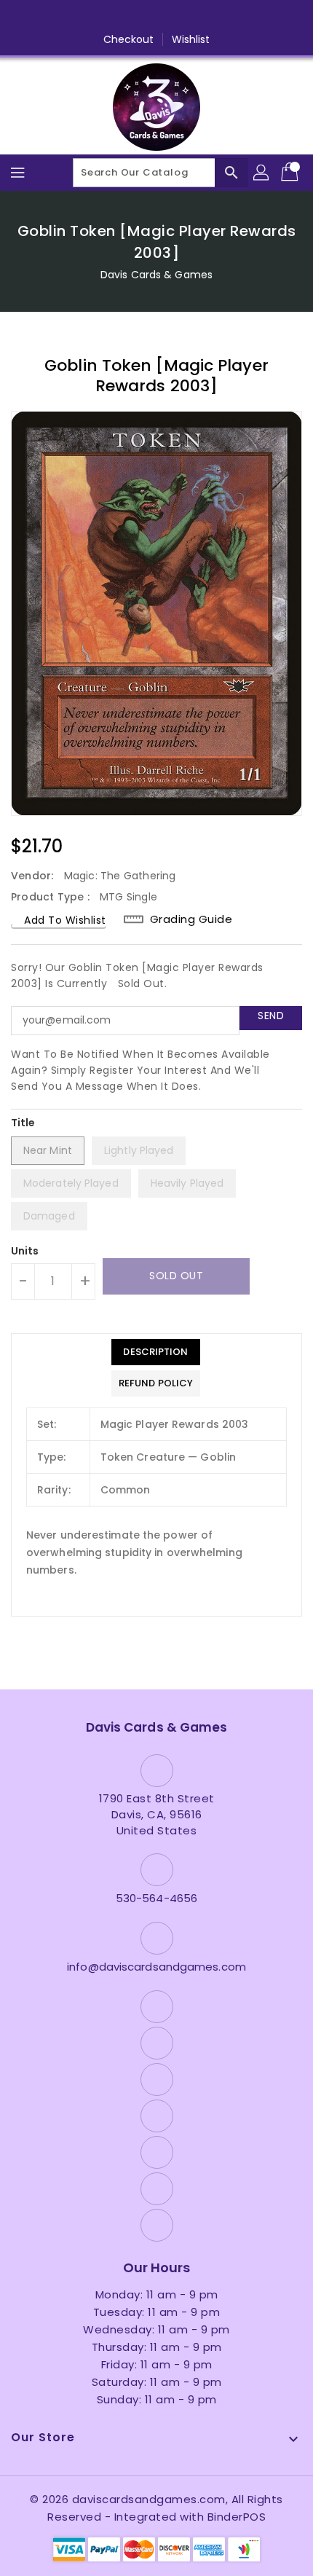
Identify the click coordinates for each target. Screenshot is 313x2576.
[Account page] (262, 173)
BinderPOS (237, 2517)
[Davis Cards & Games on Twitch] (212, 17)
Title (23, 1123)
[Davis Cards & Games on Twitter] (101, 17)
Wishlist (191, 39)
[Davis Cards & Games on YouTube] (156, 17)
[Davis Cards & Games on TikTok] (239, 17)
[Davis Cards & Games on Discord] (184, 17)
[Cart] (291, 173)
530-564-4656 (156, 1898)
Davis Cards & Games (156, 275)
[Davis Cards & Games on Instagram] (129, 17)
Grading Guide (191, 919)
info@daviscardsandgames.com (156, 1967)
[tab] (156, 1352)
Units (25, 1251)
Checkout (129, 39)
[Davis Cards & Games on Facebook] (74, 17)
